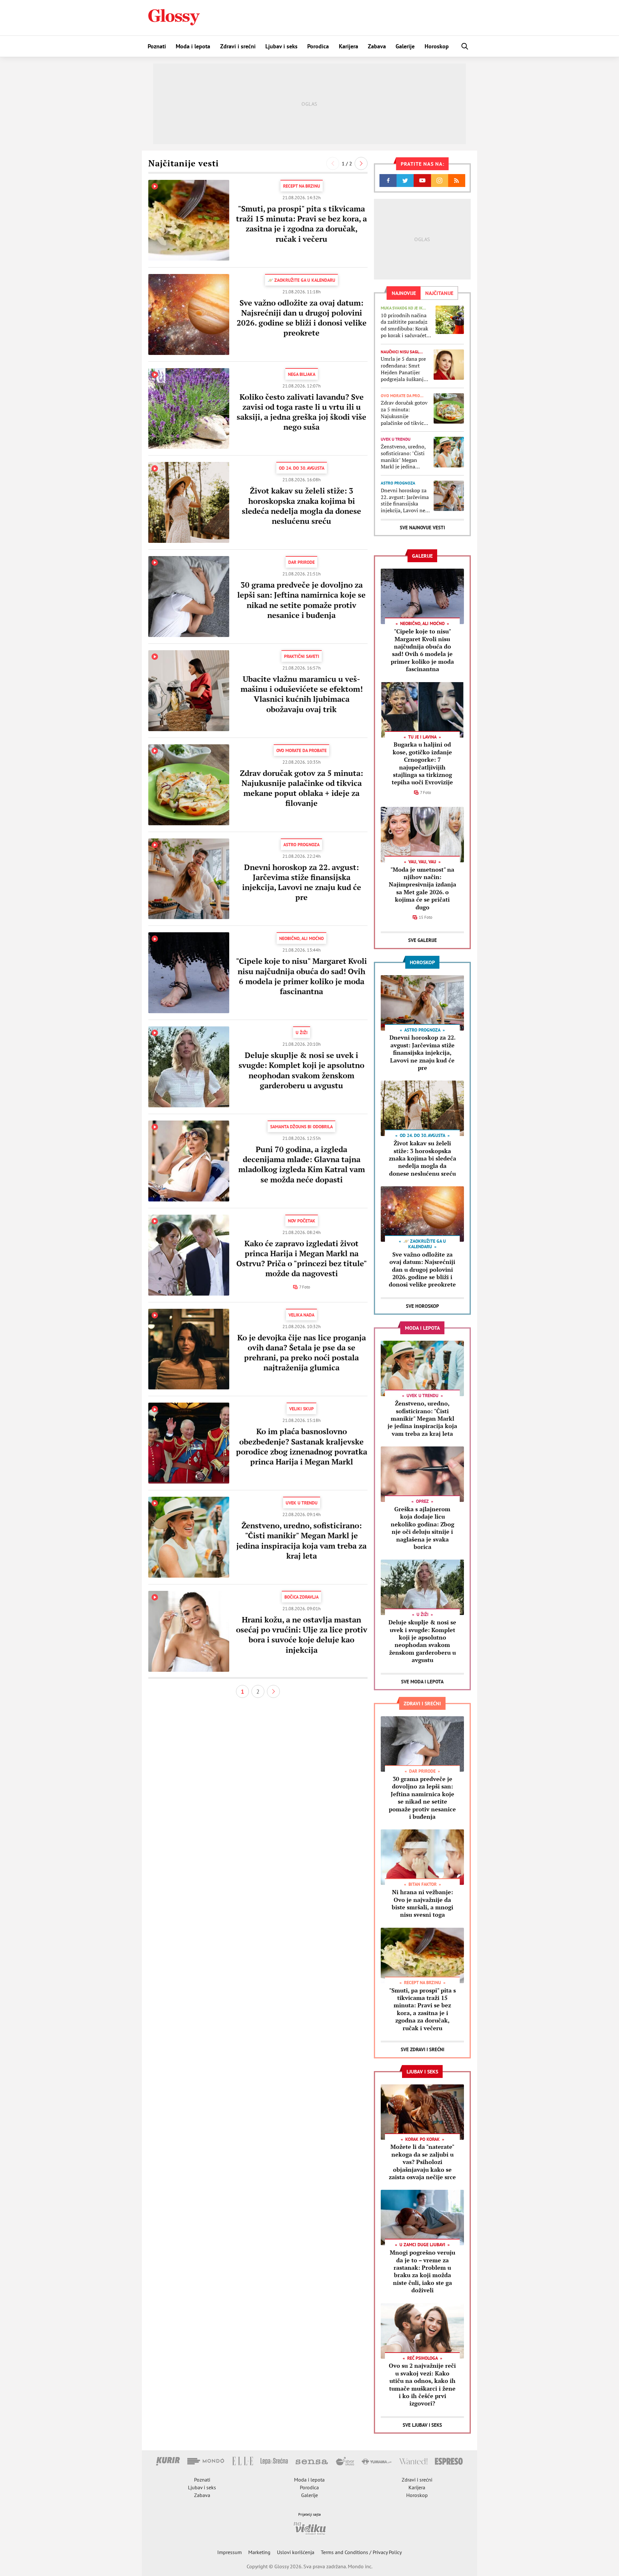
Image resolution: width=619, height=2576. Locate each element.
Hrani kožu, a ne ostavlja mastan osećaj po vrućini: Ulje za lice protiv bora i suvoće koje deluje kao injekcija (302, 1635)
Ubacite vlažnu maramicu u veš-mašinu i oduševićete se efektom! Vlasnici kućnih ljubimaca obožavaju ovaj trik (302, 694)
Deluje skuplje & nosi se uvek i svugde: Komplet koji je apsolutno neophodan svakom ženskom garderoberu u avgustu (301, 1070)
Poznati (157, 46)
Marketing (259, 2552)
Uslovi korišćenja (296, 2552)
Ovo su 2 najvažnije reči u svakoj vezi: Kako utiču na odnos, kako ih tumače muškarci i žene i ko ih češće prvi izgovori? (422, 2384)
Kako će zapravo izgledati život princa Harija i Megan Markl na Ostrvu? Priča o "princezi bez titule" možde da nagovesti (302, 1259)
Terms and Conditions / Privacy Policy (361, 2552)
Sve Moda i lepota (422, 1682)
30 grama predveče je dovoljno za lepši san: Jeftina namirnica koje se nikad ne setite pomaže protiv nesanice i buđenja (301, 600)
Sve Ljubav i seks (422, 2425)
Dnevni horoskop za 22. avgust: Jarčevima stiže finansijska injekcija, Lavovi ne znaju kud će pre (302, 882)
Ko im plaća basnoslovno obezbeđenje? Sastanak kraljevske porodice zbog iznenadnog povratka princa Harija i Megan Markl (302, 1446)
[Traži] (465, 46)
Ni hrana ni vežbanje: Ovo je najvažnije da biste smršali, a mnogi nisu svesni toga (422, 1903)
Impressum (230, 2552)
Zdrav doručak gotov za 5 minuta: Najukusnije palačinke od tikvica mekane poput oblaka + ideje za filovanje (301, 788)
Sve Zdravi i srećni (422, 2049)
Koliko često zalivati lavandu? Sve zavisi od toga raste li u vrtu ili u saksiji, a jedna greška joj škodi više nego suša (301, 412)
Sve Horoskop (422, 1306)
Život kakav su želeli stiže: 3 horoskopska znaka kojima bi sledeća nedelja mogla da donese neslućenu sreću (301, 506)
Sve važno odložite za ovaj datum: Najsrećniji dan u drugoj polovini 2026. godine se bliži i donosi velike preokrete (302, 318)
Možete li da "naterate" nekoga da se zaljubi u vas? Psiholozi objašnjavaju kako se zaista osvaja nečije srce (422, 2162)
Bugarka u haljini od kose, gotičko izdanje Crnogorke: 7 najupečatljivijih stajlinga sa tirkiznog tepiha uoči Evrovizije (422, 763)
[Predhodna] (333, 163)
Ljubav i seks (281, 46)
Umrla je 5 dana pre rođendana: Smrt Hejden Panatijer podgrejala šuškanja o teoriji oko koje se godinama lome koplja (403, 369)
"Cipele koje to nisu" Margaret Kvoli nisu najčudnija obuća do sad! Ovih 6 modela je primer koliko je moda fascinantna (301, 976)
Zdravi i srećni (238, 46)
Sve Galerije (422, 940)
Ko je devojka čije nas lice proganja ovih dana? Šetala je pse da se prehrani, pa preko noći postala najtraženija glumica (302, 1353)
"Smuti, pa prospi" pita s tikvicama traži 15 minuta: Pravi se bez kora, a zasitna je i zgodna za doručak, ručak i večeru (301, 224)
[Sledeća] (361, 163)
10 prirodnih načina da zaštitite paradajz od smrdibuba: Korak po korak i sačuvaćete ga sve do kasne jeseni (406, 325)
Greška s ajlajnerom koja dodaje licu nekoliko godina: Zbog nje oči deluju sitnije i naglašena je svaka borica (422, 1528)
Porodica (318, 46)
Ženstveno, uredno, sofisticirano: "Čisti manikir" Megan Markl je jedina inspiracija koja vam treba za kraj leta (301, 1541)
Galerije (405, 46)
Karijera (349, 46)
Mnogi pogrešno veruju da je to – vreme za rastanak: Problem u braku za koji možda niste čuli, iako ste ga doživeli (422, 2271)
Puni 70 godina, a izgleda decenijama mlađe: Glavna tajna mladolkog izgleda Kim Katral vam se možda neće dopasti (302, 1164)
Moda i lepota (193, 46)
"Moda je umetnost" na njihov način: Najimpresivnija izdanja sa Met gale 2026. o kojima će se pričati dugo (422, 888)
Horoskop (437, 46)
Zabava (377, 46)
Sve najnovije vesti (422, 528)
